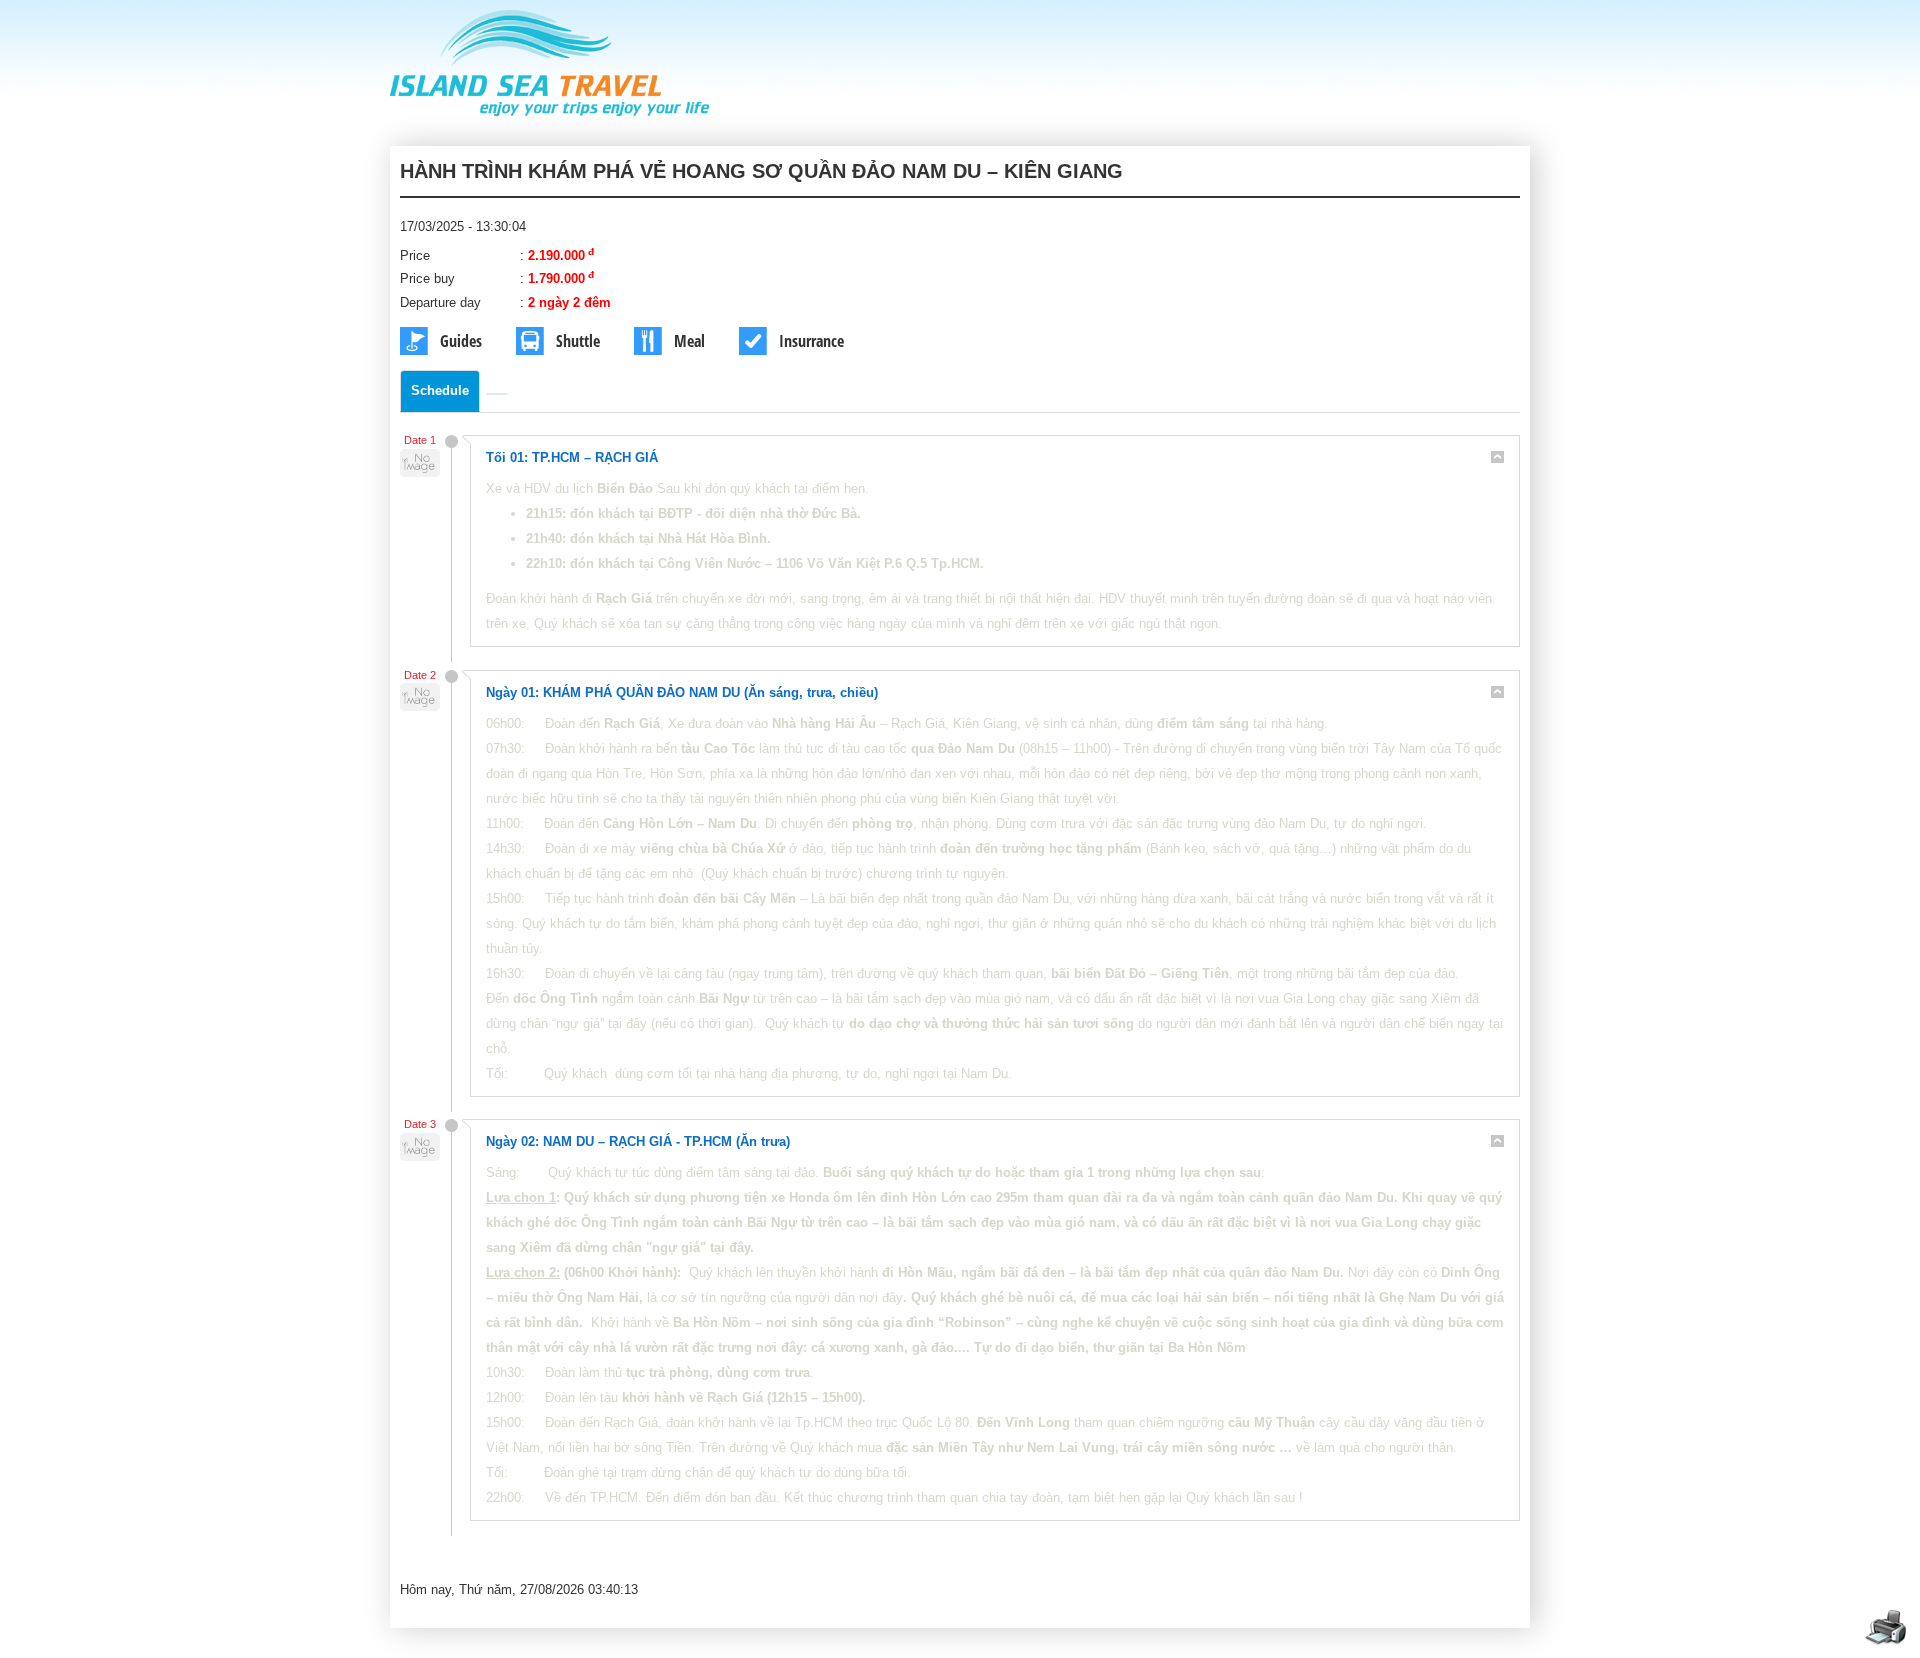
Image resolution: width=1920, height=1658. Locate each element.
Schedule (440, 390)
